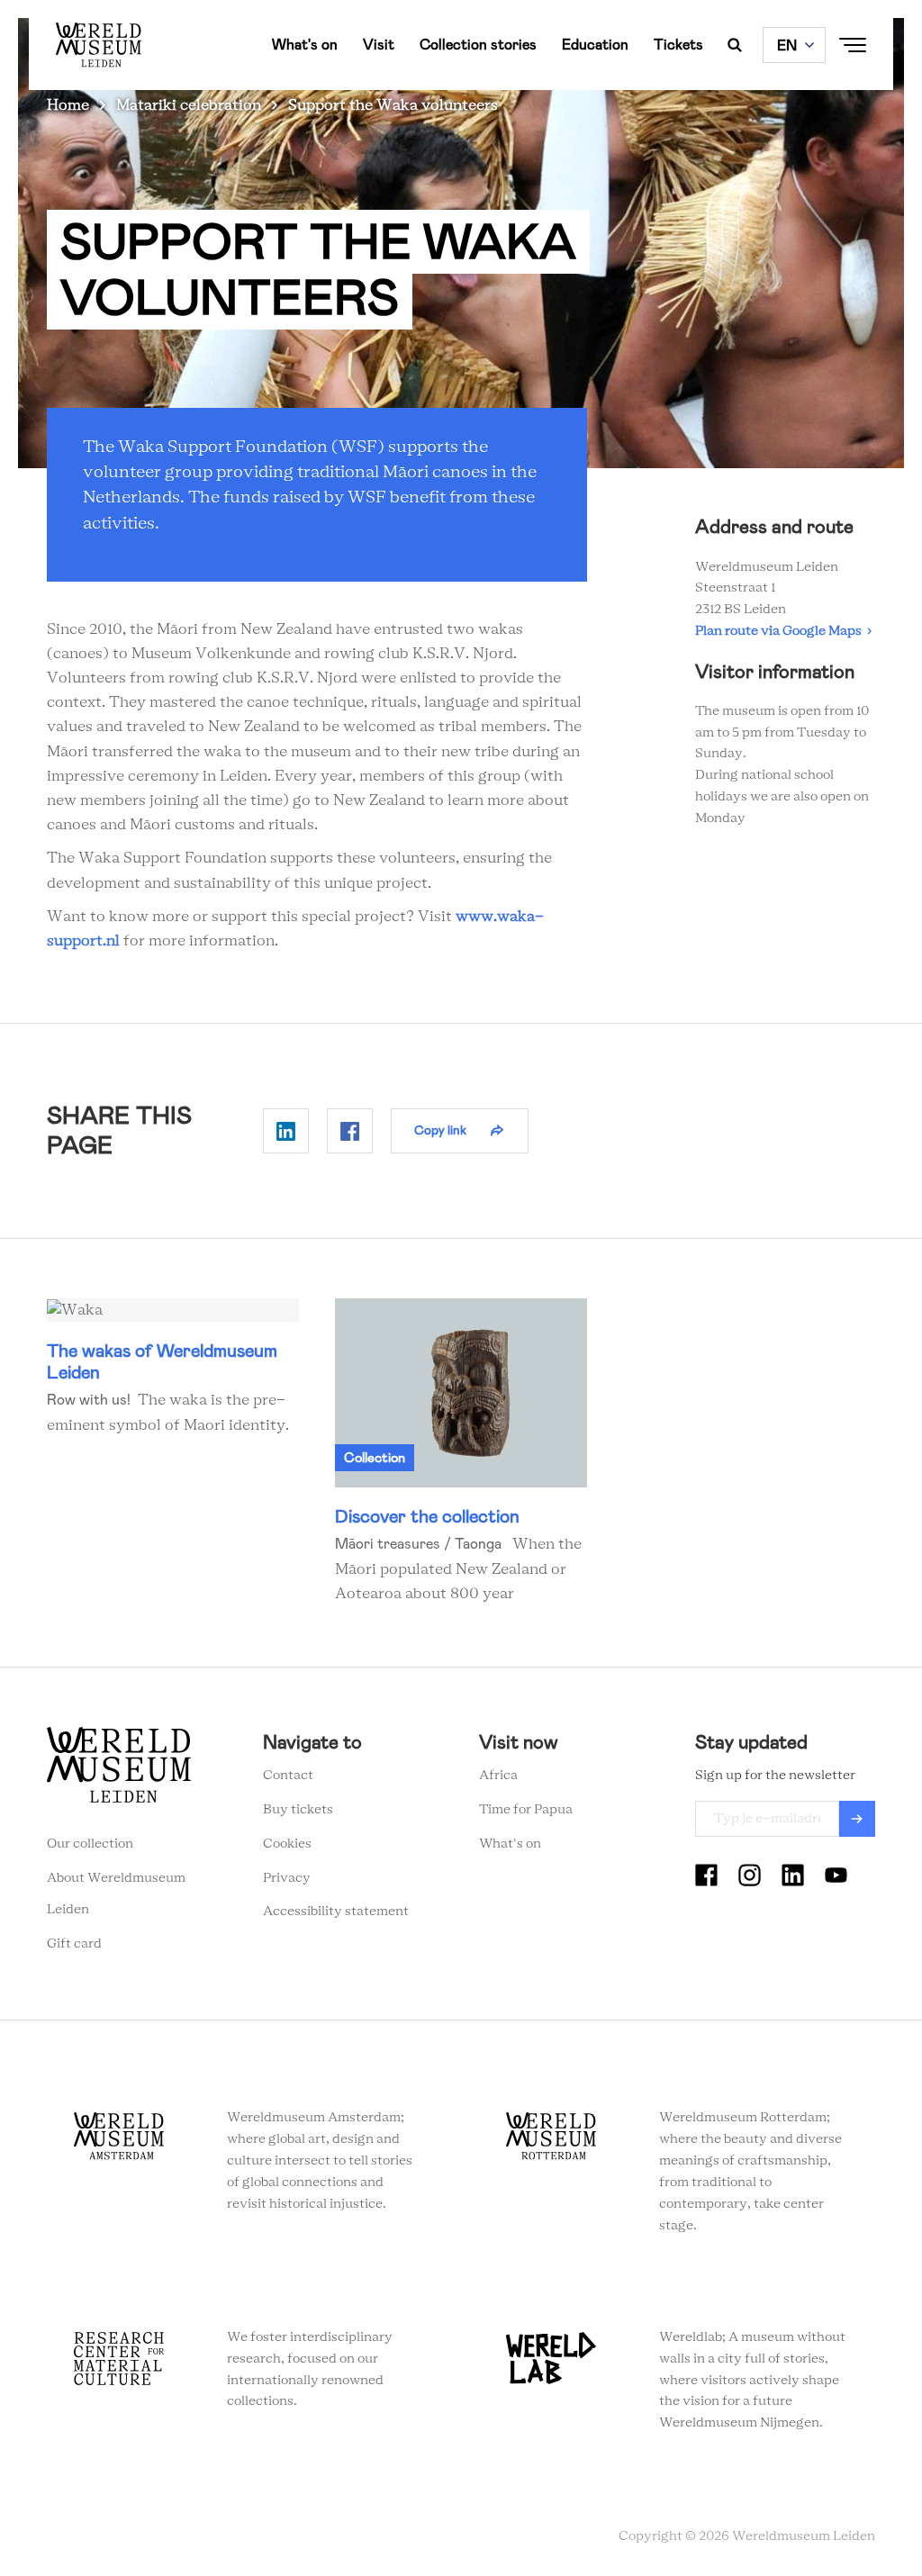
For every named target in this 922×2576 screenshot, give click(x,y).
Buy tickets (298, 1810)
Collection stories (478, 45)
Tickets (678, 45)
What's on (305, 45)
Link (173, 1368)
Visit (379, 45)
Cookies (287, 1844)
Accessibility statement (336, 1912)
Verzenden (857, 1819)
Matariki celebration (189, 105)
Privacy (287, 1878)
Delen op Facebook (350, 1131)
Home (68, 105)
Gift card (74, 1944)
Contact (288, 1776)
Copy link (440, 1130)
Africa (498, 1776)
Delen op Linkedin (286, 1131)
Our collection (90, 1844)
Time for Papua (526, 1810)
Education (595, 45)
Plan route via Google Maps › (783, 631)
